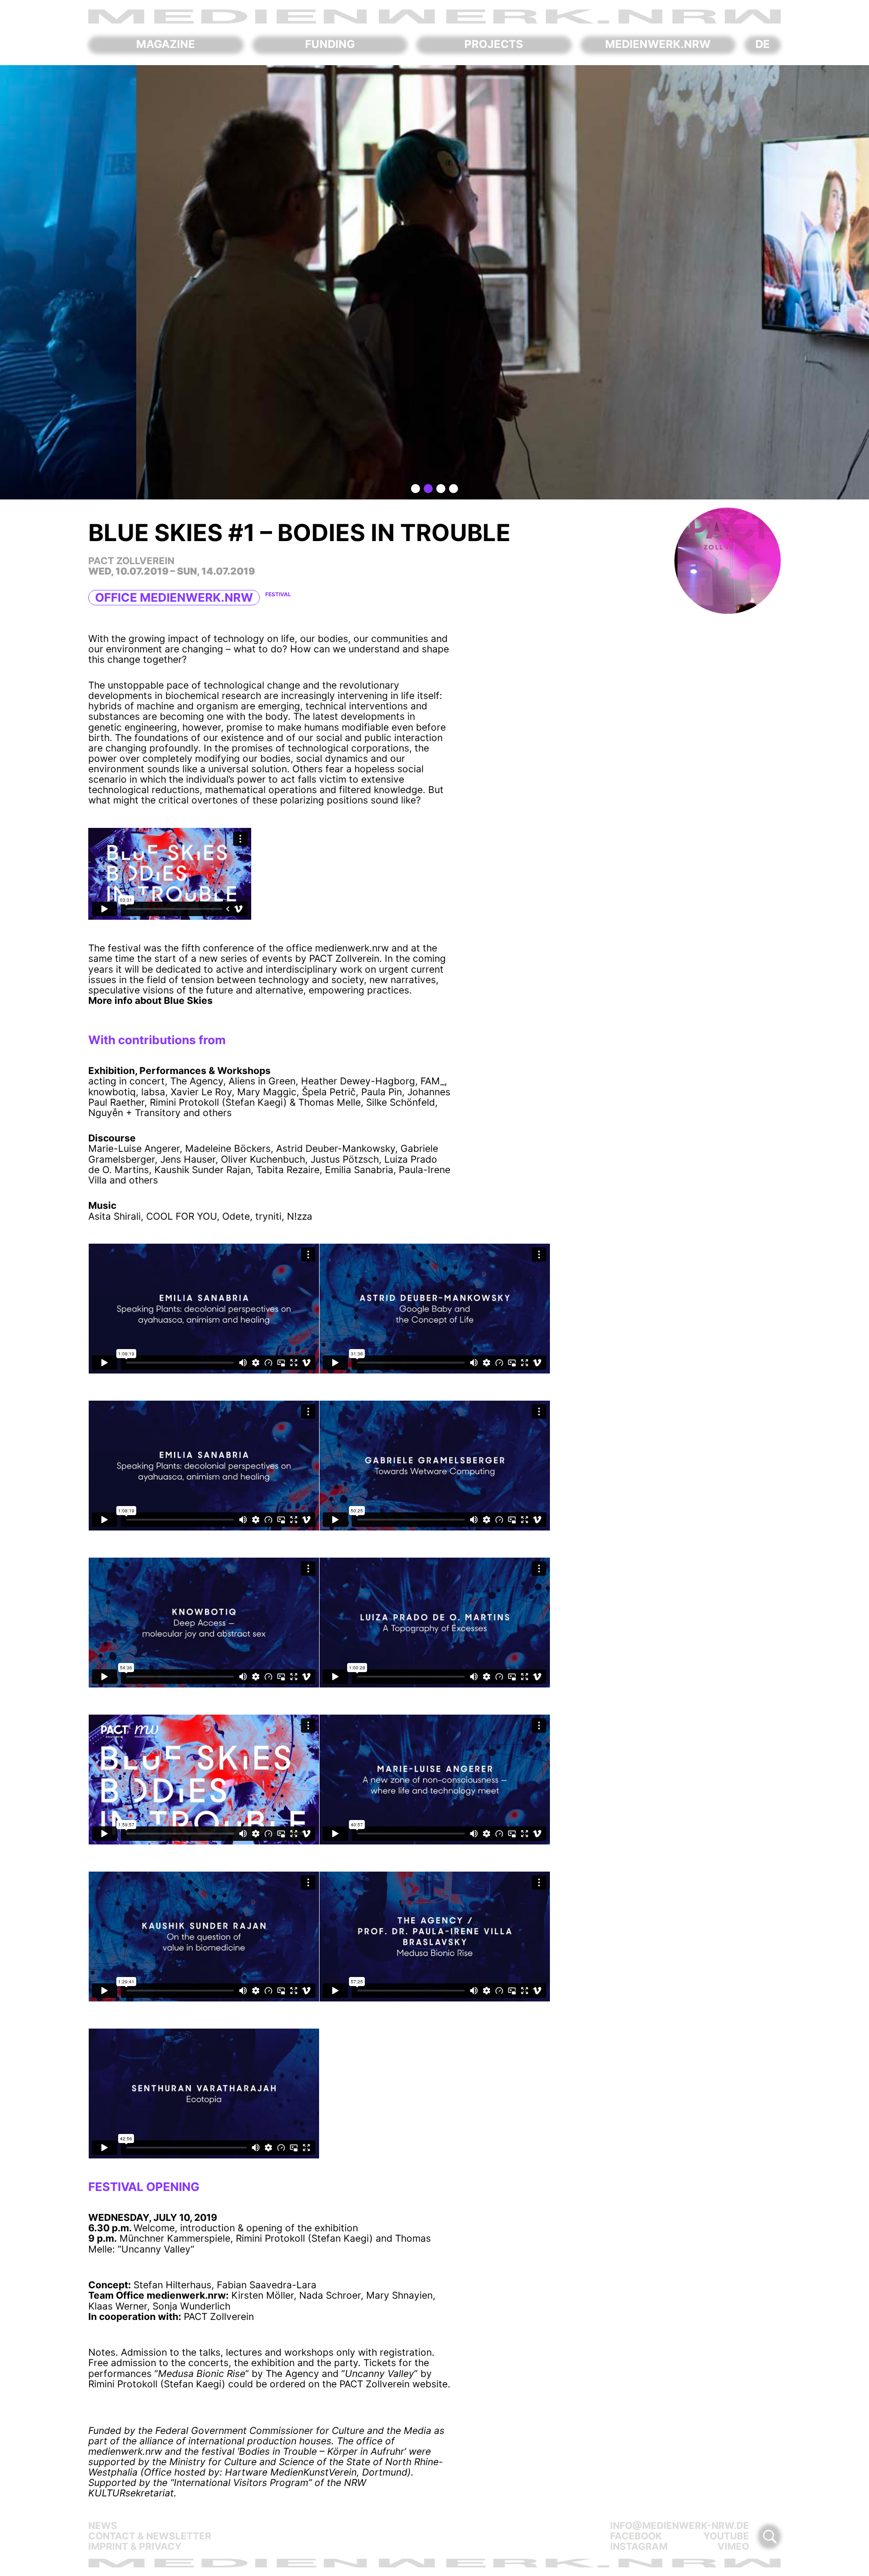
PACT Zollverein (219, 2317)
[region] (434, 282)
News (103, 2526)
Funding (330, 44)
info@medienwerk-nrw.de (680, 2526)
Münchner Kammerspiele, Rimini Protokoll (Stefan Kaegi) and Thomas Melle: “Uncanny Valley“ (260, 2243)
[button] (415, 489)
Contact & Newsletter (150, 2536)
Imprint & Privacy (135, 2546)
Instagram (639, 2546)
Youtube (726, 2536)
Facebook (636, 2536)
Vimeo (733, 2546)
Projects (494, 44)
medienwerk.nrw (658, 44)
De (763, 44)
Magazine (166, 44)
